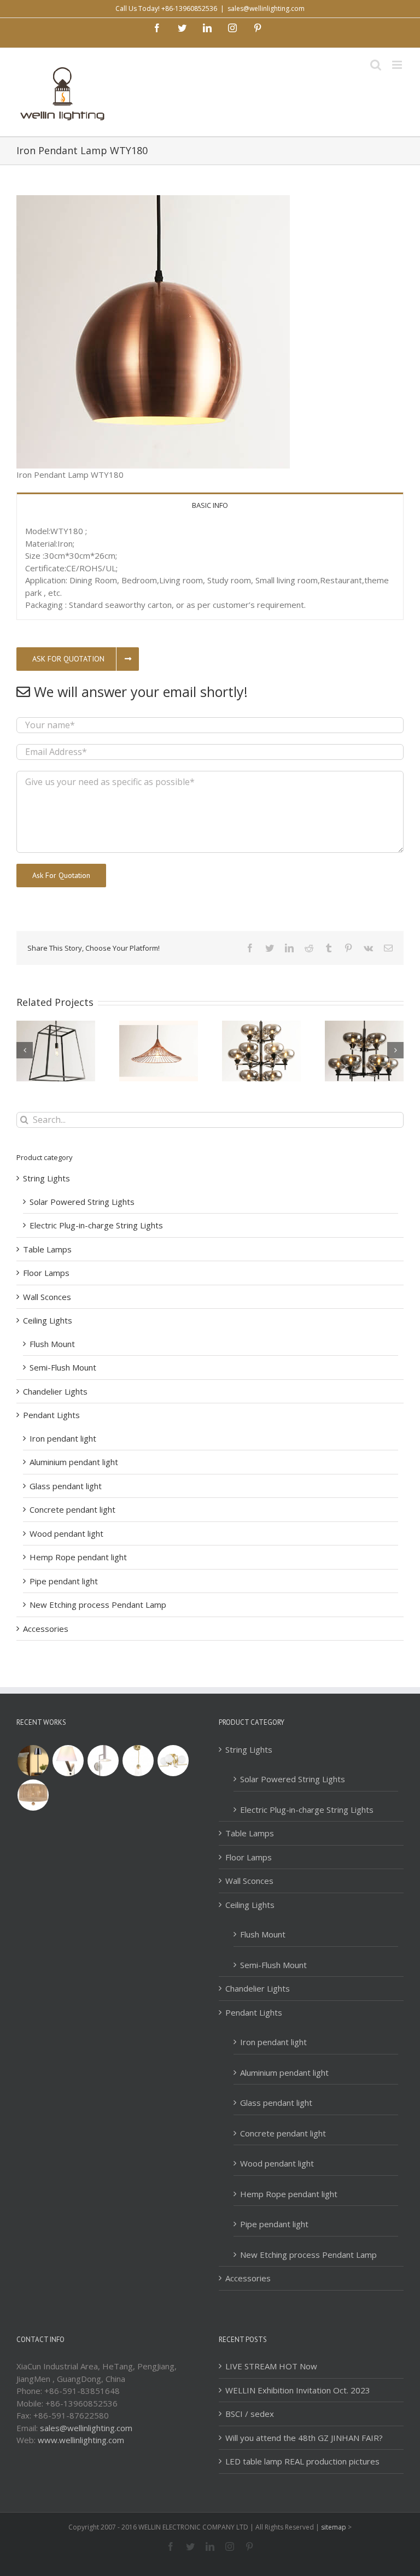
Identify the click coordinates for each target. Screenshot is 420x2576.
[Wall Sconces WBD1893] (138, 1761)
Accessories (46, 1629)
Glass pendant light (66, 1486)
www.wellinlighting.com (81, 2440)
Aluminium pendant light (74, 1462)
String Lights (46, 1178)
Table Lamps (47, 1249)
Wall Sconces (47, 1297)
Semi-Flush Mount (63, 1367)
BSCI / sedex (250, 2414)
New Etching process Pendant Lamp (98, 1605)
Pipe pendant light (64, 1581)
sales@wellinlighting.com (266, 8)
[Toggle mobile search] (376, 65)
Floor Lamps (46, 1273)
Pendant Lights (51, 1415)
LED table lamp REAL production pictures (302, 2461)
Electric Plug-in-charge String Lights (96, 1225)
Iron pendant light (63, 1438)
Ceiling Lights (48, 1320)
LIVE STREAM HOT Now (271, 2366)
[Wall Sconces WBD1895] (68, 1761)
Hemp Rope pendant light (78, 1557)
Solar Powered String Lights (82, 1202)
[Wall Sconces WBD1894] (103, 1761)
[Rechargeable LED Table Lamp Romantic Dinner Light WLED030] (33, 1761)
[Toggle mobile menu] (398, 65)
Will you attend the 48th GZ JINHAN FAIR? (304, 2438)
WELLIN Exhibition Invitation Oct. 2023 (298, 2390)
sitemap (334, 2527)
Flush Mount (52, 1344)
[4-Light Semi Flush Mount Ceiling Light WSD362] (173, 1761)
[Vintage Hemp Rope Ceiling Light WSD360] (33, 1795)
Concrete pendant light (72, 1509)
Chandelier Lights (55, 1391)
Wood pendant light (66, 1533)
